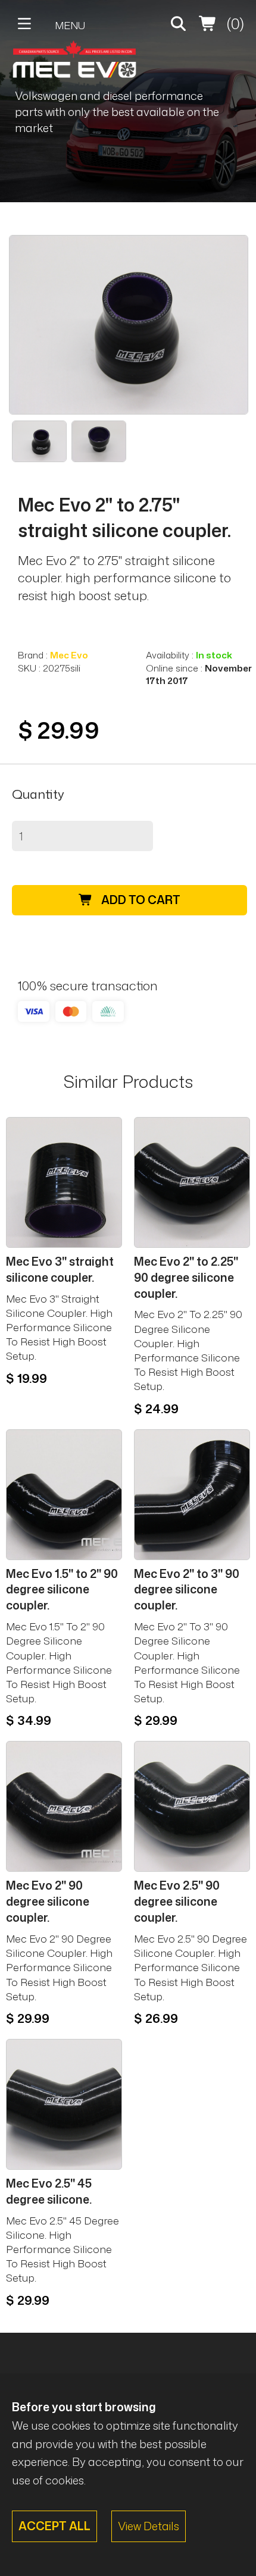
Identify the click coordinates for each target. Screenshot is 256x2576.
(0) (234, 23)
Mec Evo (69, 655)
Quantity (38, 794)
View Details (149, 2526)
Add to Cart (140, 900)
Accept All (54, 2526)
